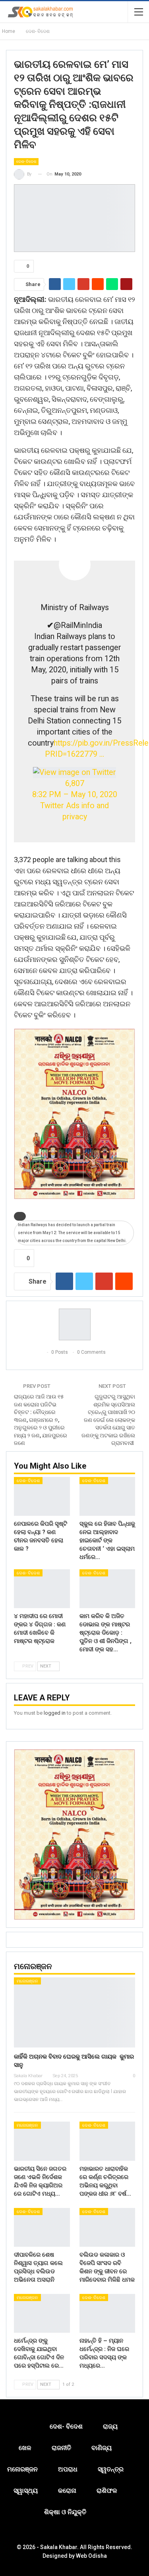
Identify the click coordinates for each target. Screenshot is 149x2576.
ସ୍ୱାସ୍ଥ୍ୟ (26, 2491)
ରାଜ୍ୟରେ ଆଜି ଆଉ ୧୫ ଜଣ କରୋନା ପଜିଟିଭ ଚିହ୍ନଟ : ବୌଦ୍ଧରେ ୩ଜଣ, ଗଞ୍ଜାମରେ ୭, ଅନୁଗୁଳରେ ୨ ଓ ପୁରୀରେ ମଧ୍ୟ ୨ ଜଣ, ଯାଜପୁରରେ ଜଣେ (41, 1420)
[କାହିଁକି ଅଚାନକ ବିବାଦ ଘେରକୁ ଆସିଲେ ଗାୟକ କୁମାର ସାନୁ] (74, 2012)
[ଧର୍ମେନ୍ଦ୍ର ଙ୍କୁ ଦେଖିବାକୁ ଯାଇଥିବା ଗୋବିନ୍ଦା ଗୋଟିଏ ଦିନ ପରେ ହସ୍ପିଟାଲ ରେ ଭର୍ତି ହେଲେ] (42, 2313)
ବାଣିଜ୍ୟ (102, 2448)
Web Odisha (91, 2556)
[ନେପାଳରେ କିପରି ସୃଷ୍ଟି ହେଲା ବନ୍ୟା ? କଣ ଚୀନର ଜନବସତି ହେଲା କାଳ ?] (42, 1496)
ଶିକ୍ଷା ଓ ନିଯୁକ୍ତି (65, 2512)
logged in (55, 1713)
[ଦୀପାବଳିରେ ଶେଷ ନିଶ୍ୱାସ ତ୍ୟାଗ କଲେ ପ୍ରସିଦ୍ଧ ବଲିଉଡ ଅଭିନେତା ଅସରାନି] (42, 2227)
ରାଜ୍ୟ (110, 2426)
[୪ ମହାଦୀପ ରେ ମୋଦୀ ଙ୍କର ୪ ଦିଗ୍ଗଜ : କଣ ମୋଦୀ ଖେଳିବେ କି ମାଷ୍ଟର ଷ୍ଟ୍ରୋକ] (42, 1589)
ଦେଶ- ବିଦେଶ (26, 161)
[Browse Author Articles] (74, 1324)
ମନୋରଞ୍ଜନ (27, 1981)
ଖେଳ (25, 2448)
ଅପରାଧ (68, 2469)
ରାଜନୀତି (61, 2448)
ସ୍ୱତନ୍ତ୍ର (111, 2469)
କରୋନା (67, 2491)
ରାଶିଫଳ (107, 2491)
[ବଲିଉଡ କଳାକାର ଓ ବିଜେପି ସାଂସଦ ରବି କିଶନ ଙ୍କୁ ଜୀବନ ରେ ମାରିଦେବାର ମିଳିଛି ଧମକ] (107, 2227)
